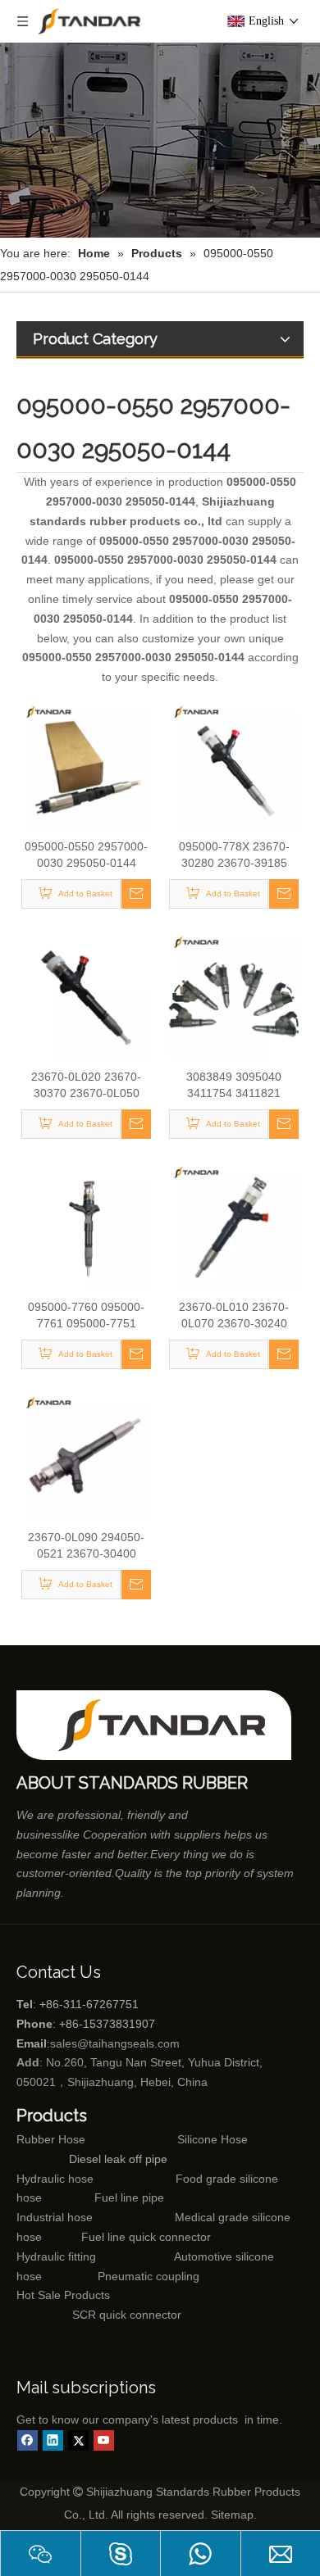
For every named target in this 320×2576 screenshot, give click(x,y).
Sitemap (232, 2515)
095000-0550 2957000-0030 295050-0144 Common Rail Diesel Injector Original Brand (86, 855)
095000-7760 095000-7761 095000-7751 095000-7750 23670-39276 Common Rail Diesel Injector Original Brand (87, 1316)
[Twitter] (78, 2440)
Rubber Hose (51, 2139)
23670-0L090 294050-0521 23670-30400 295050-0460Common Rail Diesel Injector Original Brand (87, 1546)
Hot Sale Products (63, 2295)
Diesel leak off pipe (118, 2159)
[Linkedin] (53, 2440)
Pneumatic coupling (149, 2276)
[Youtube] (104, 2440)
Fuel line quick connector (146, 2237)
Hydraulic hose (55, 2179)
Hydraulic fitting (56, 2256)
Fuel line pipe (129, 2197)
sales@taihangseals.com (115, 2043)
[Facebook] (27, 2440)
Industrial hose (55, 2217)
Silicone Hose (178, 2139)
